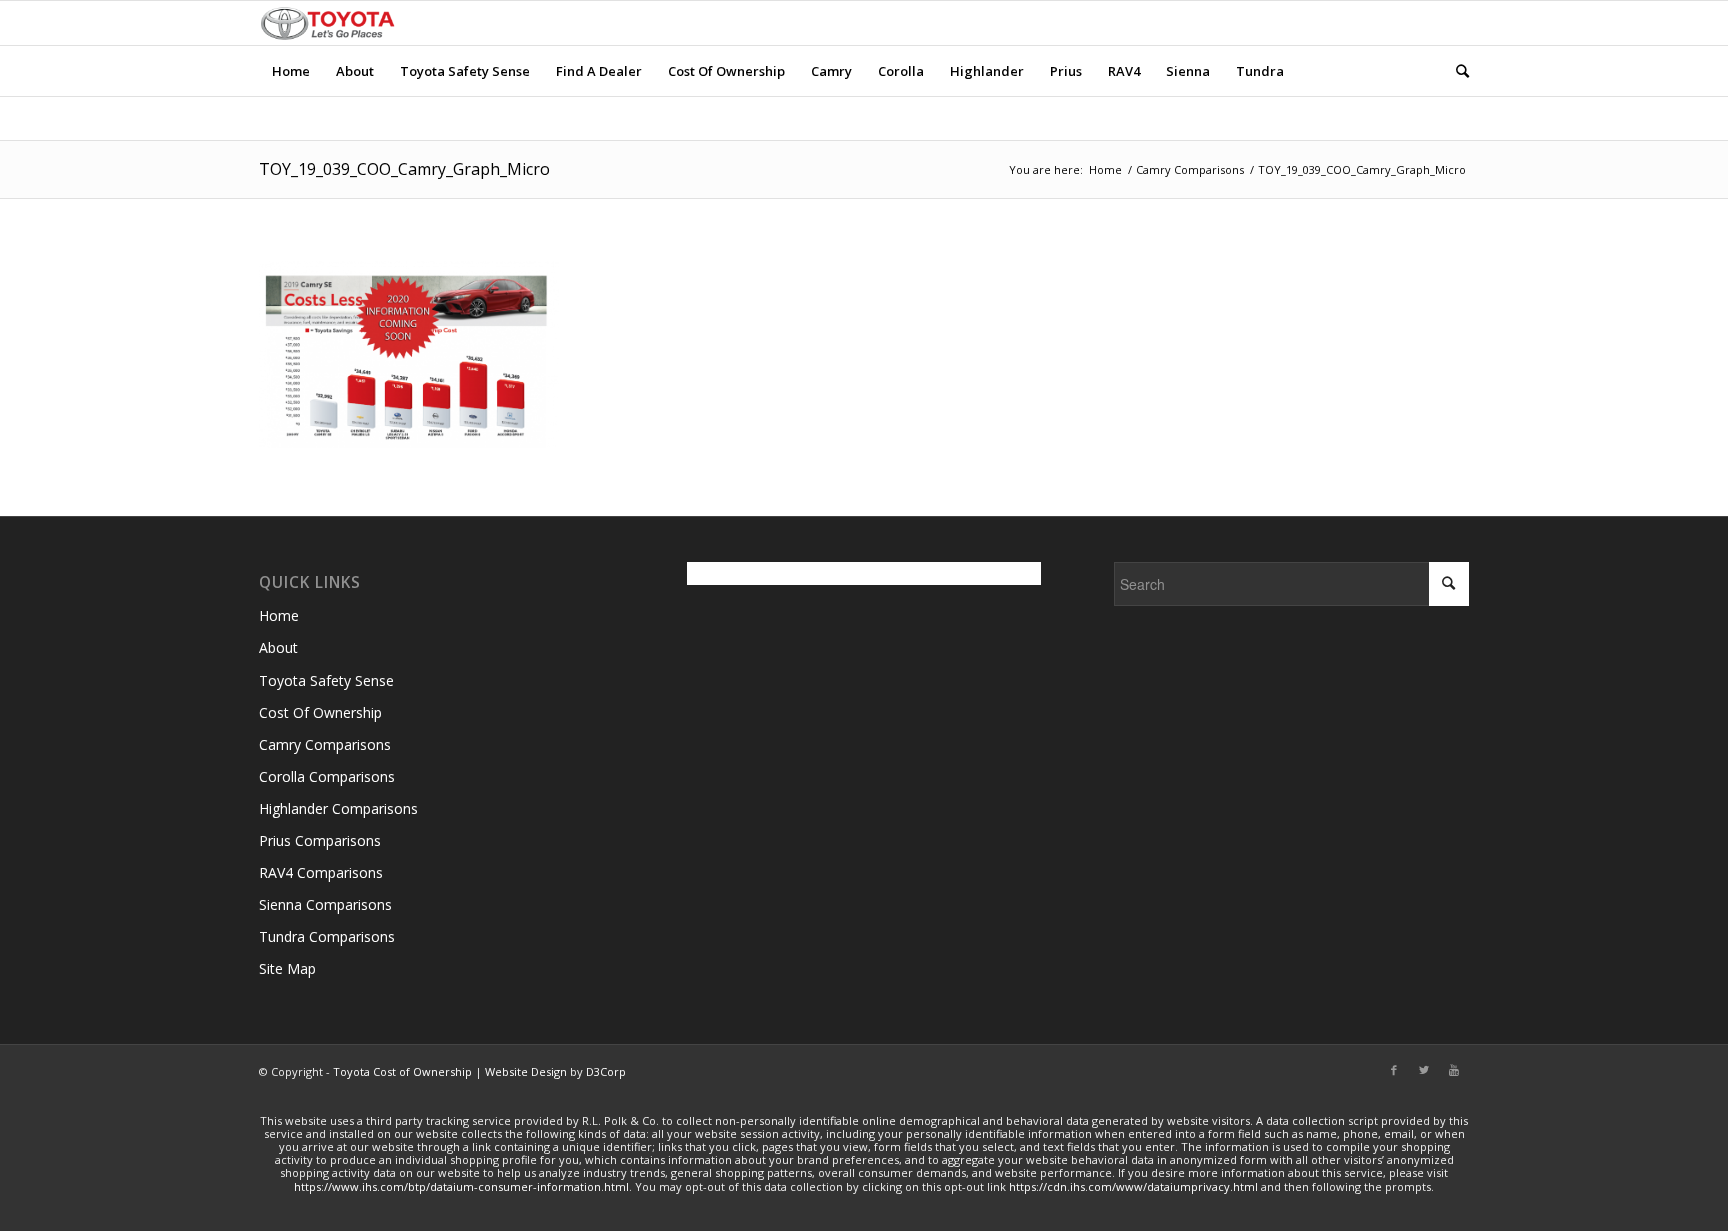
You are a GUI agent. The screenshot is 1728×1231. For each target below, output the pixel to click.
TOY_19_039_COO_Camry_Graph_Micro (404, 169)
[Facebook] (1394, 1070)
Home (1105, 169)
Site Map (287, 968)
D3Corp (606, 1071)
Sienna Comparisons (325, 904)
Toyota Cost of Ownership (402, 1071)
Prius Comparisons (320, 840)
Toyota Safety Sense (326, 680)
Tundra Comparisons (327, 936)
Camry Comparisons (1190, 169)
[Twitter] (1424, 1070)
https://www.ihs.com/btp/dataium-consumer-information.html (461, 1186)
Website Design (526, 1071)
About (278, 647)
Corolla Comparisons (327, 776)
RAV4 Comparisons (321, 872)
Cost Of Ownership (320, 712)
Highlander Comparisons (338, 808)
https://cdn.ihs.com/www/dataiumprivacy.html (1133, 1186)
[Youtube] (1454, 1070)
